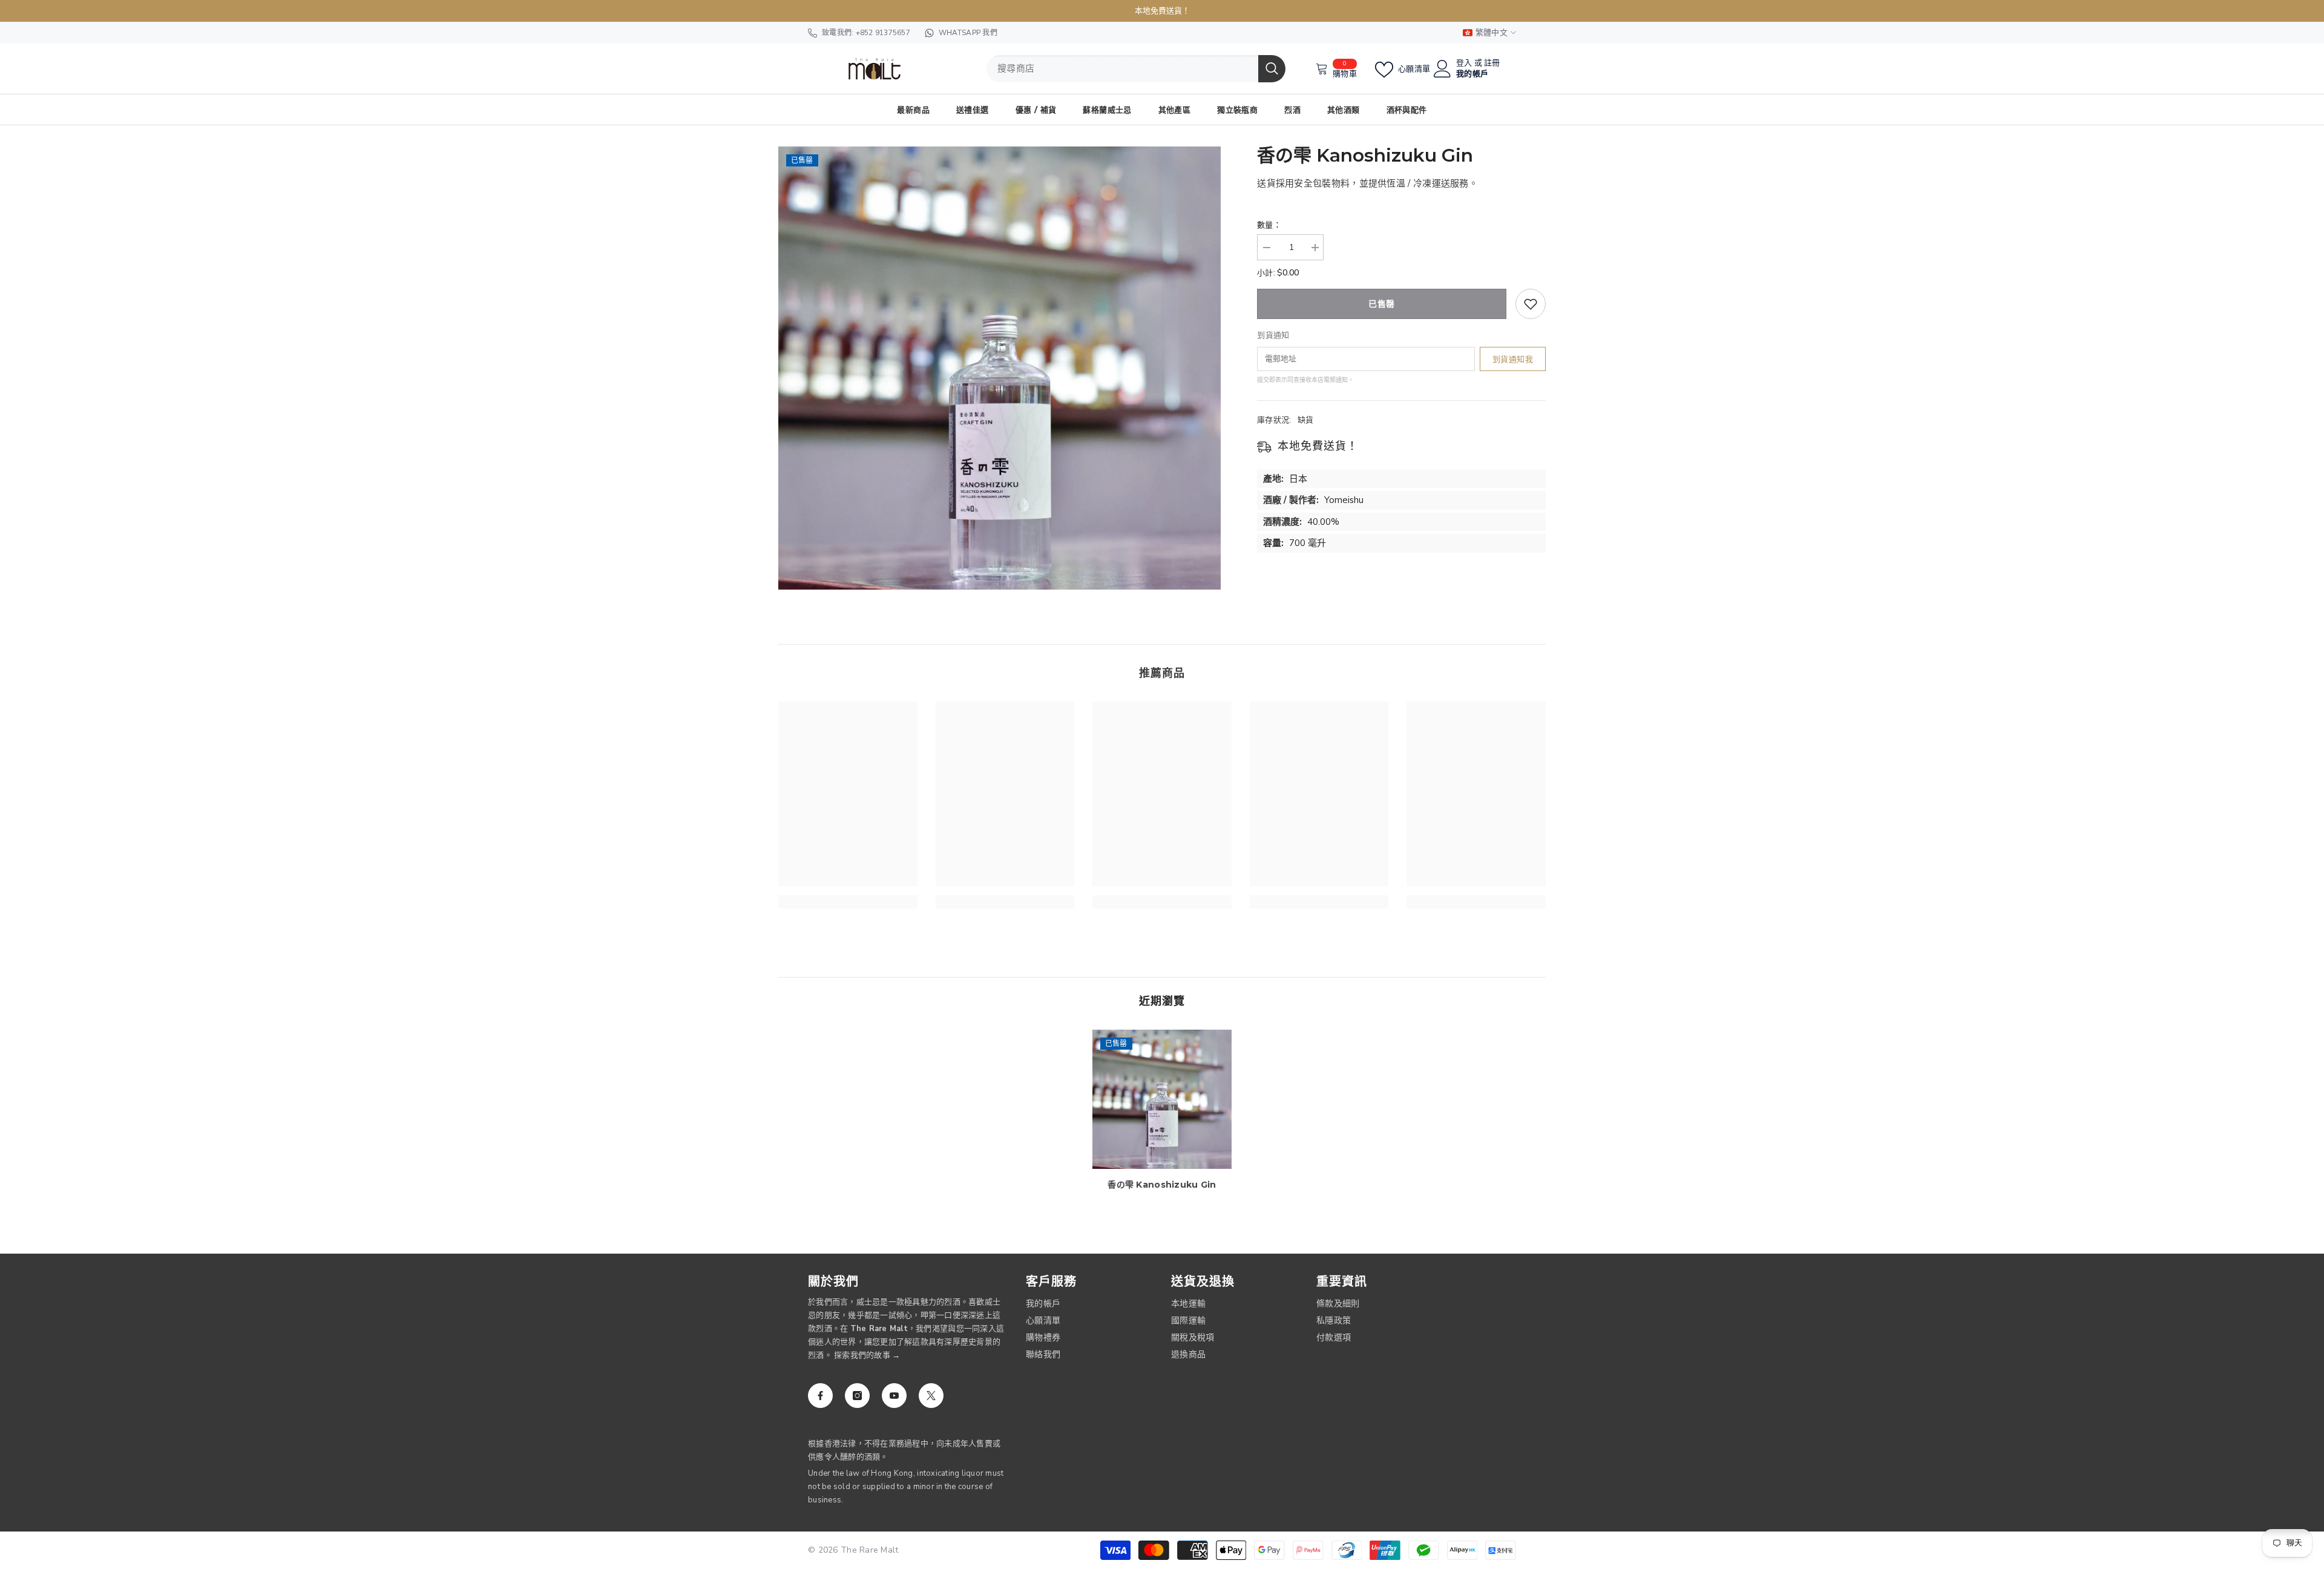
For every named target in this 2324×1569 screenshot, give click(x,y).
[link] (848, 902)
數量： (1269, 225)
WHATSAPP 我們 (968, 33)
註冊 (1492, 63)
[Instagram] (857, 1396)
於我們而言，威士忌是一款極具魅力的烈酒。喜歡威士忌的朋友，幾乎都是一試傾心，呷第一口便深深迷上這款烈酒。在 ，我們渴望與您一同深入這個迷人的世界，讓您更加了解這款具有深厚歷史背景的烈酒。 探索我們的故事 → (906, 1329)
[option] (1000, 368)
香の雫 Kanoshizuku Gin (1162, 1185)
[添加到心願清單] (1531, 304)
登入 (1464, 63)
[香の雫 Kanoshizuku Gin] (1162, 1099)
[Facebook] (820, 1396)
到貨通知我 (1513, 359)
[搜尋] (1136, 69)
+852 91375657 (883, 33)
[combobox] (1122, 69)
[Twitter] (931, 1396)
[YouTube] (894, 1396)
